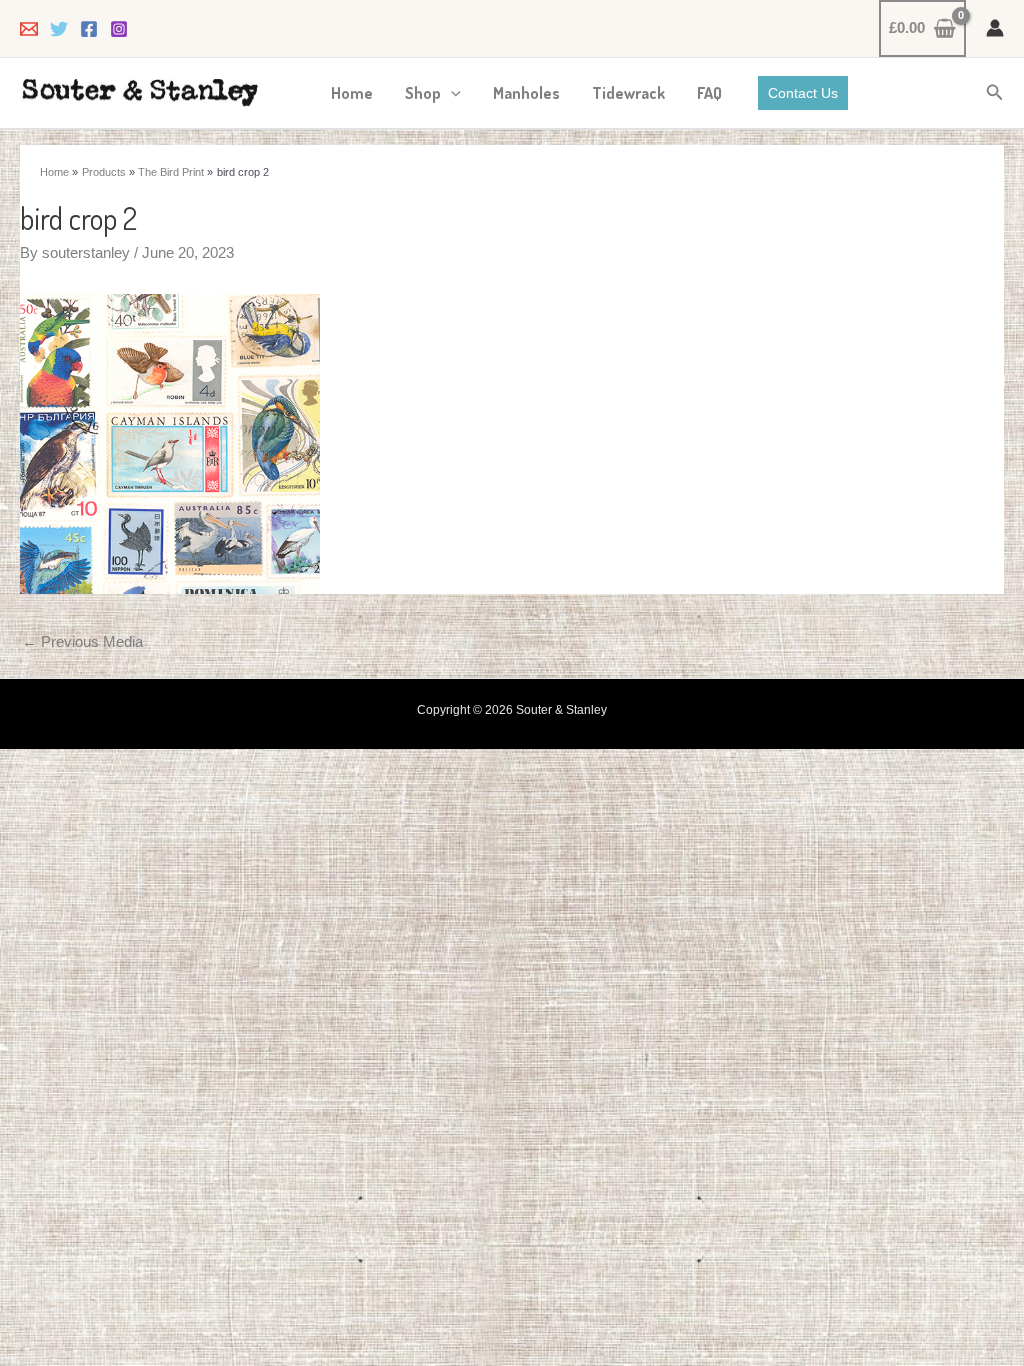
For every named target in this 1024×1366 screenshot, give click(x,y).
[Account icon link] (995, 28)
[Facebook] (89, 29)
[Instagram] (119, 29)
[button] (451, 93)
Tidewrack (628, 93)
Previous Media (82, 641)
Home (352, 93)
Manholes (526, 93)
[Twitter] (59, 29)
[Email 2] (29, 29)
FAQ (709, 93)
